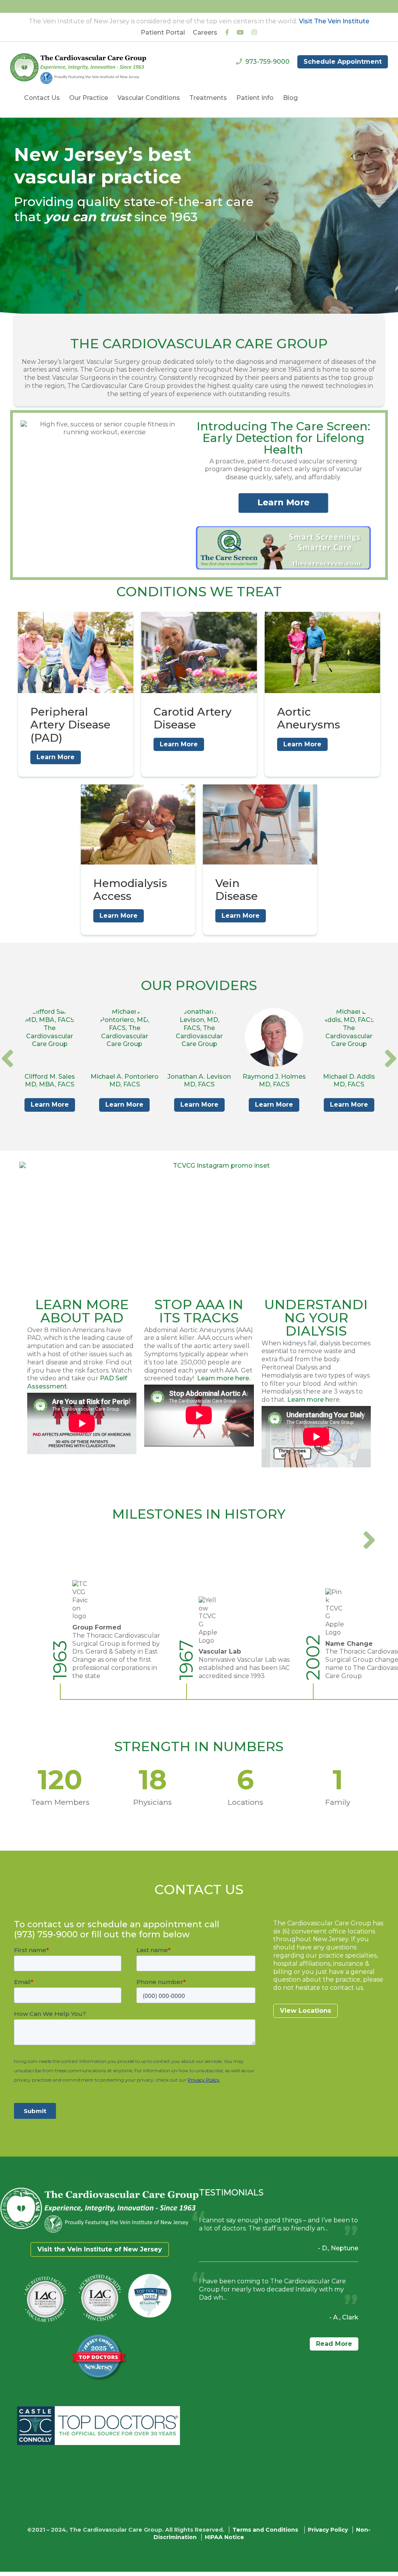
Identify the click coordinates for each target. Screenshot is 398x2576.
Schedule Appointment (343, 62)
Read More (334, 2344)
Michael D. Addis (349, 1077)
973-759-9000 (267, 62)
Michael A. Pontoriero (125, 1077)
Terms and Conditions (265, 2530)
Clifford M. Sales (50, 1077)
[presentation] (7, 1058)
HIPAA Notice (224, 2537)
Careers (205, 32)
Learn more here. (224, 1378)
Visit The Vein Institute (334, 21)
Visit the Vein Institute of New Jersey (100, 2249)
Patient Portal (163, 32)
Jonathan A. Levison (199, 1077)
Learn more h (308, 1400)
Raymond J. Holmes (274, 1077)
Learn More (56, 757)
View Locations (305, 2011)
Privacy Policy (328, 2530)
